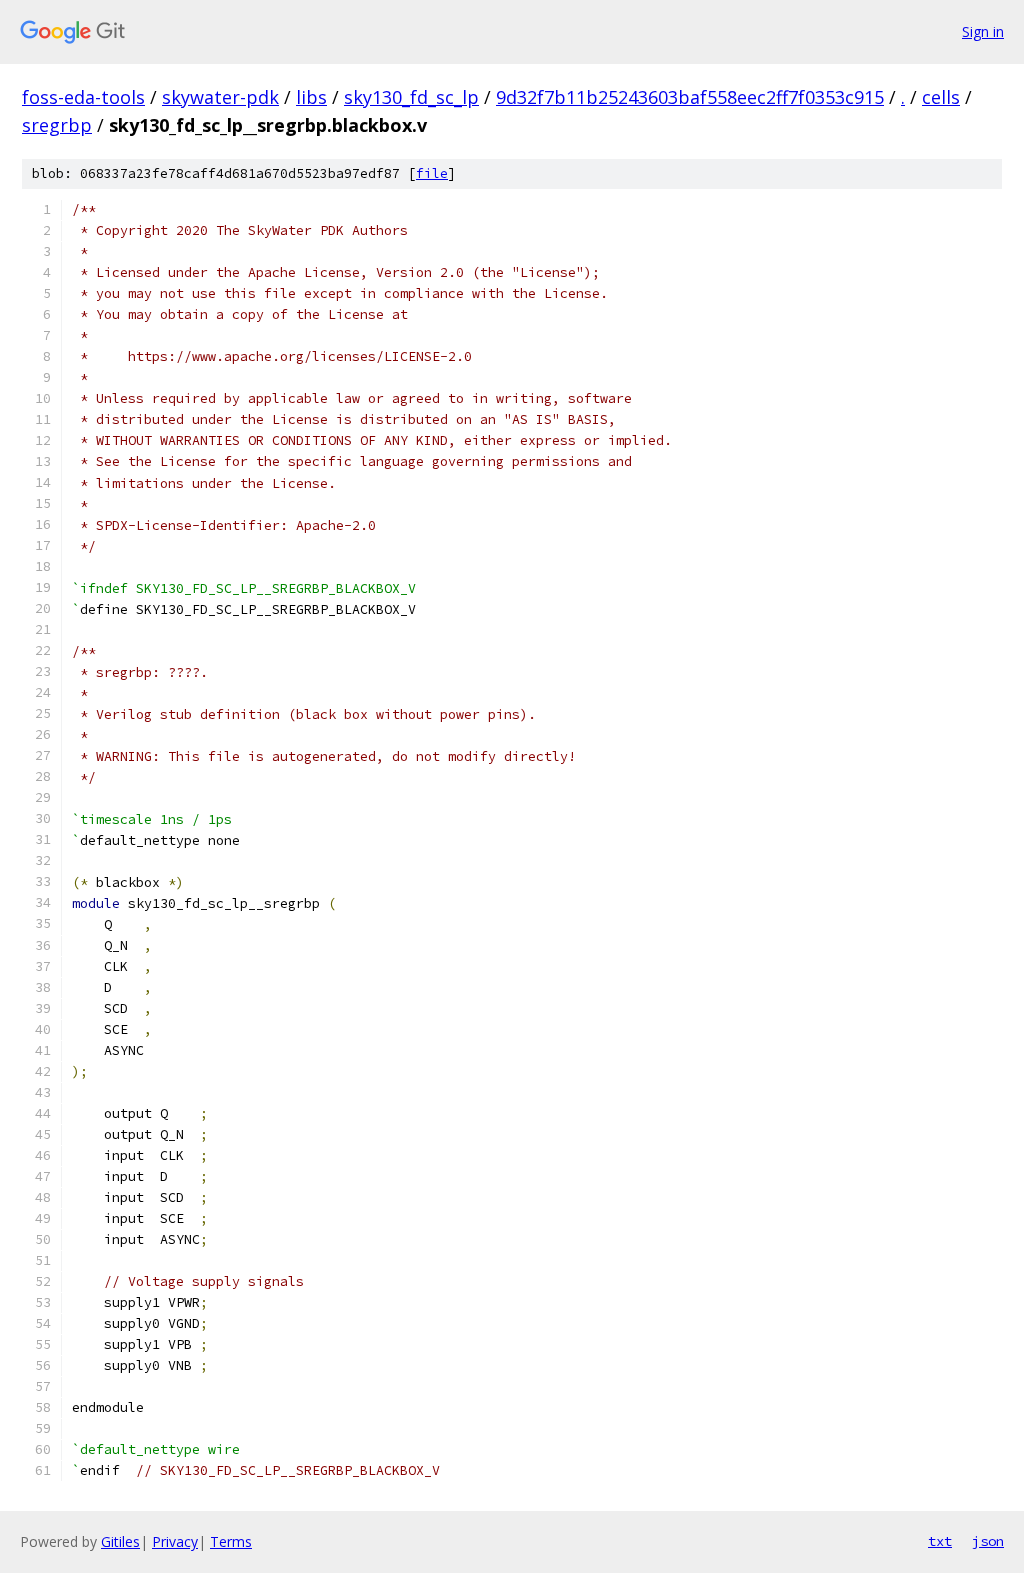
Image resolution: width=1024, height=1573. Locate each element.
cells (941, 97)
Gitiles (120, 1541)
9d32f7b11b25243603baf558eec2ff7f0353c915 (690, 97)
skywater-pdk (220, 97)
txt (940, 1541)
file (432, 173)
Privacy (175, 1541)
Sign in (983, 31)
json (988, 1541)
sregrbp (57, 125)
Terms (231, 1541)
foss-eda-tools (83, 97)
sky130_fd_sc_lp (411, 97)
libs (311, 97)
